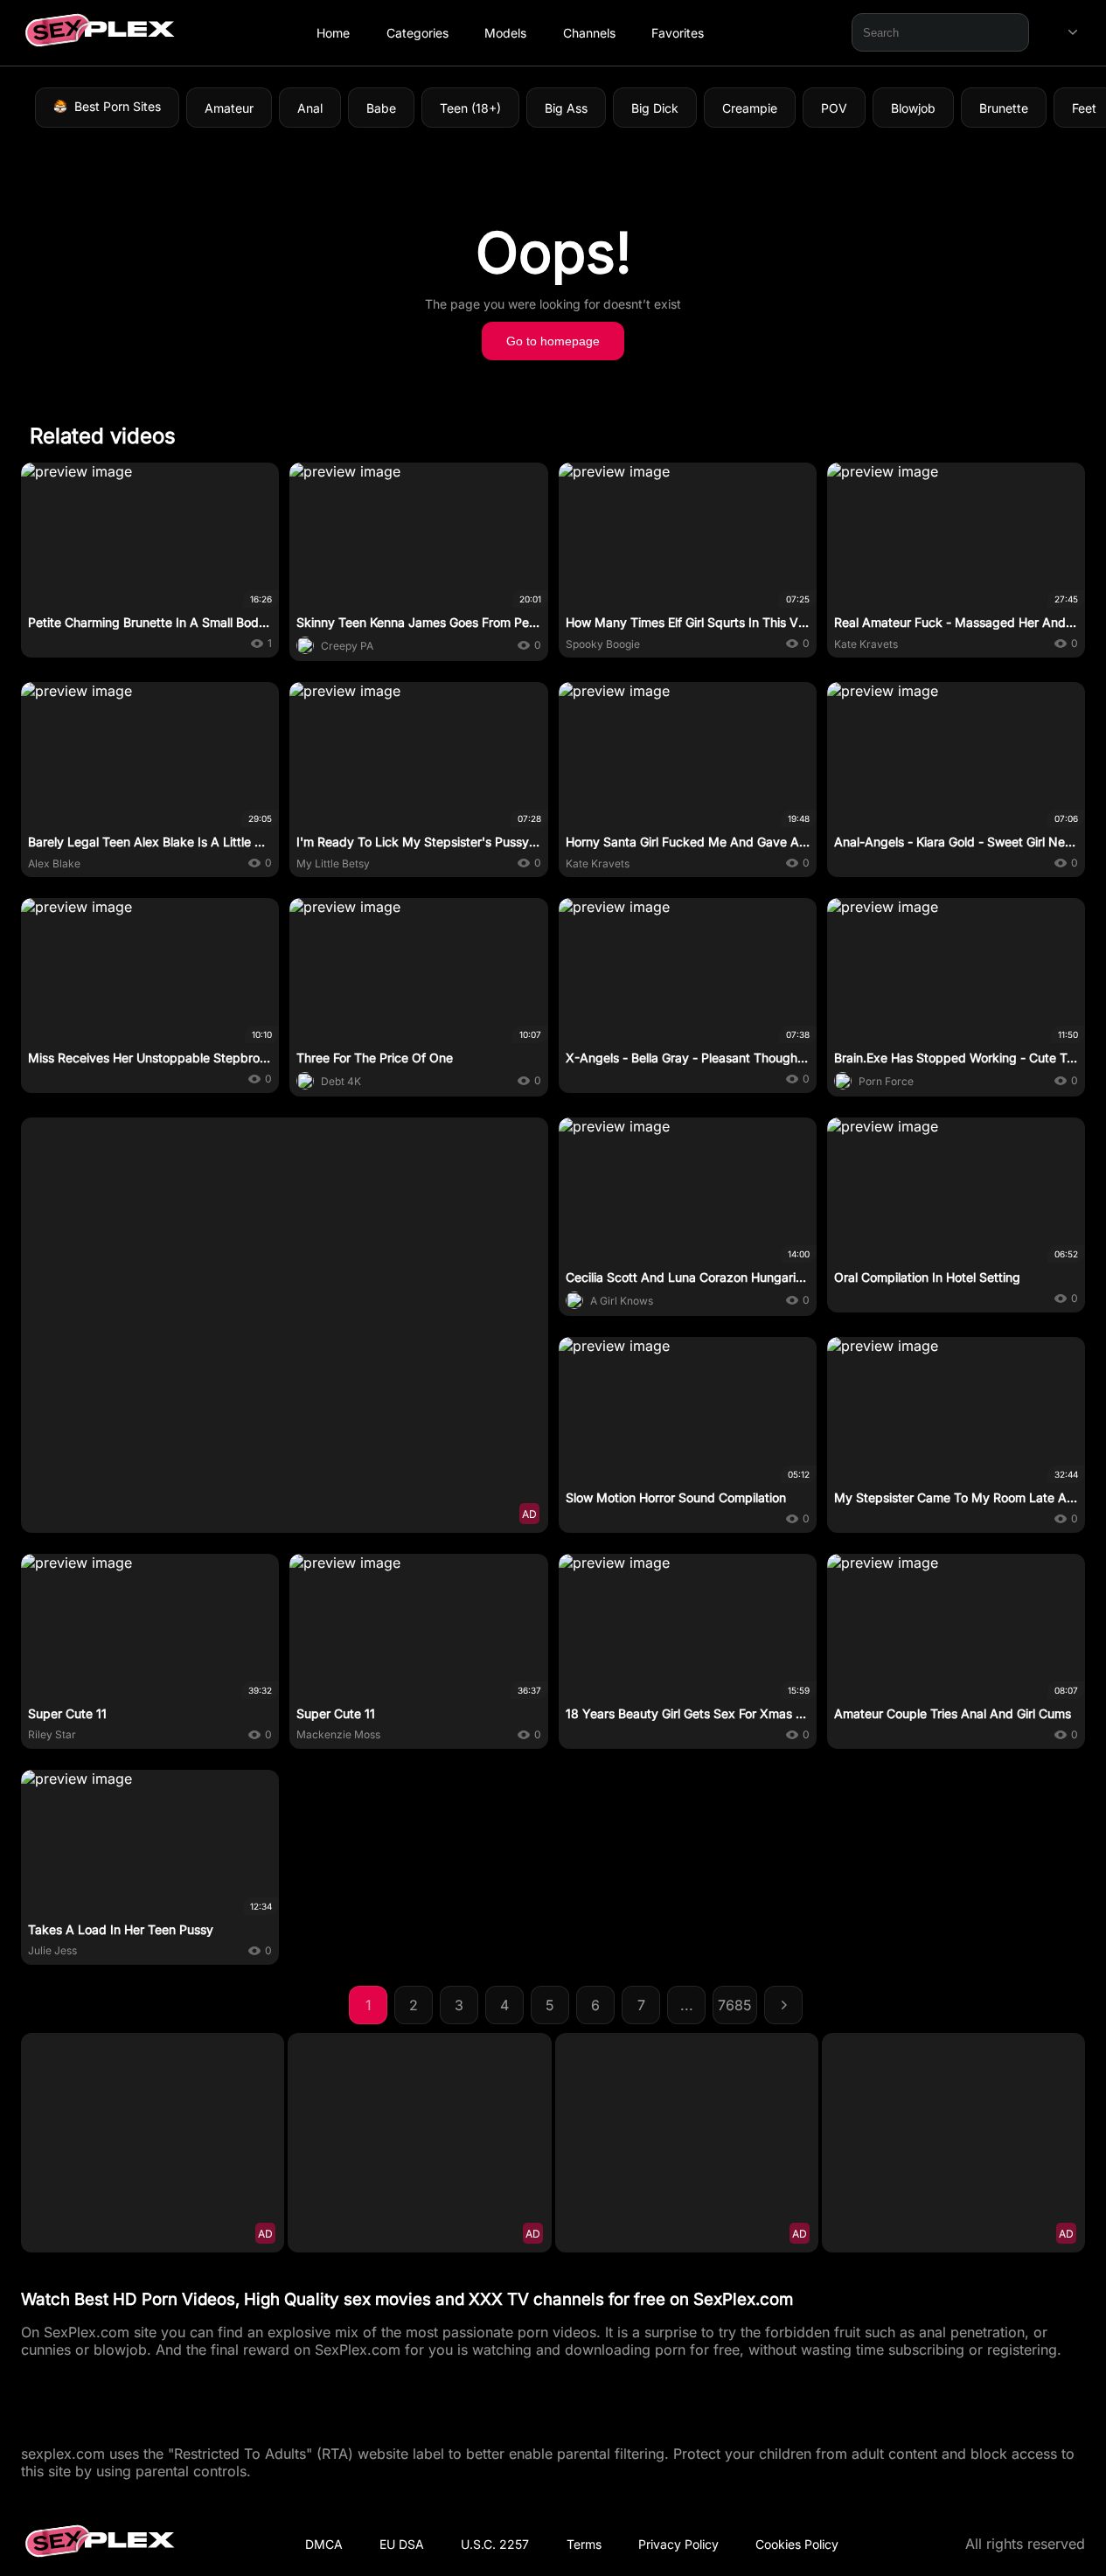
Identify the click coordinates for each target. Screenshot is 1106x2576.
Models (505, 33)
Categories (417, 33)
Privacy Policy (678, 2544)
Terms (584, 2544)
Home (333, 33)
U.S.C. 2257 (495, 2544)
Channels (589, 33)
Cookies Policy (797, 2544)
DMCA (324, 2544)
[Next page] (783, 2005)
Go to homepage (553, 341)
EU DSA (402, 2544)
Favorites (678, 33)
